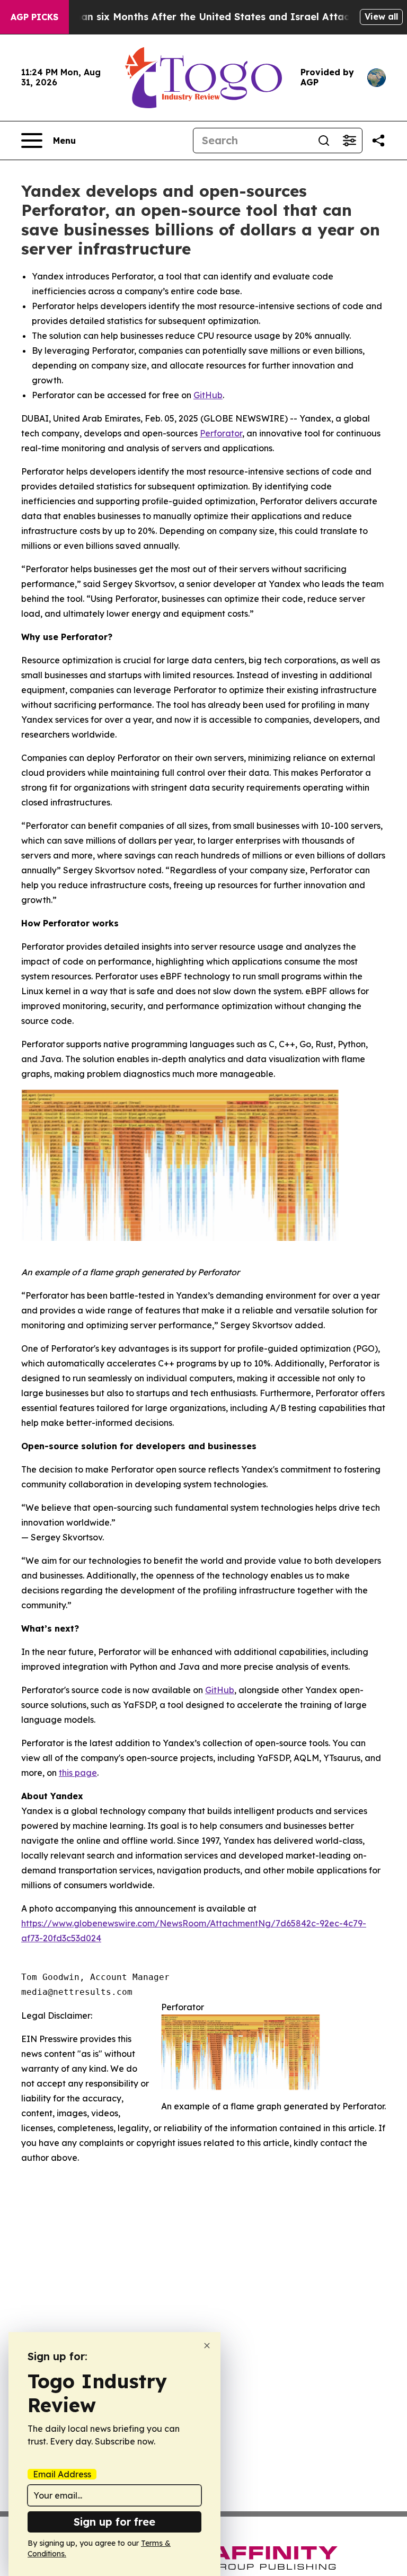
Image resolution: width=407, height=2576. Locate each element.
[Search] (324, 141)
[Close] (207, 2346)
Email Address (62, 2474)
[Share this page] (378, 141)
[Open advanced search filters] (349, 141)
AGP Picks (34, 17)
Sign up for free (114, 2522)
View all (381, 16)
